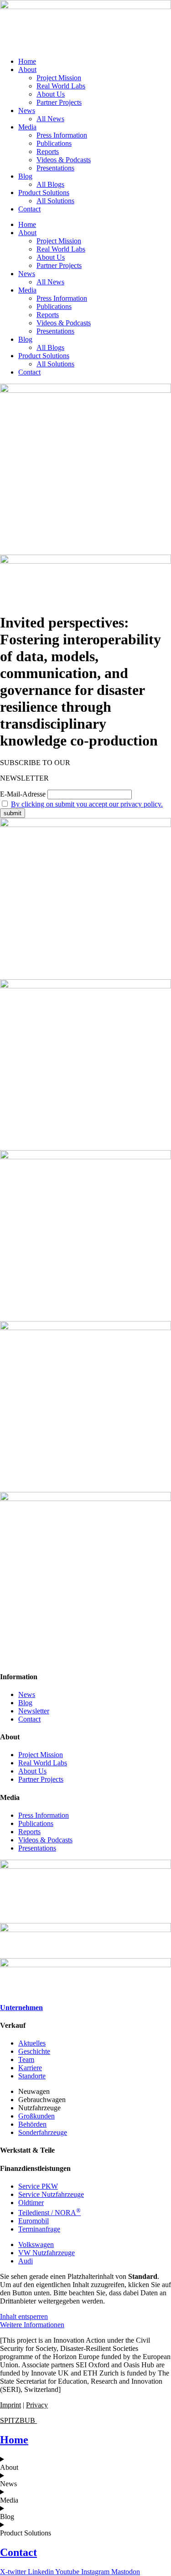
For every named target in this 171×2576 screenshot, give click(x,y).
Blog (25, 176)
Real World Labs (61, 86)
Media (27, 127)
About (27, 69)
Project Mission (59, 78)
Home (27, 61)
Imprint (10, 2405)
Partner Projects (59, 102)
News (27, 111)
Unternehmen (21, 2008)
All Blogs (50, 184)
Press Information (62, 135)
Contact (29, 209)
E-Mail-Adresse (23, 794)
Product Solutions (44, 193)
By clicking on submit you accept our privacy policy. (87, 804)
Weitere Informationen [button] (32, 2325)
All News (50, 119)
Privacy (37, 2405)
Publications (54, 143)
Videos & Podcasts (64, 160)
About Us (51, 94)
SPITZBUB (18, 2420)
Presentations (55, 168)
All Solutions (55, 201)
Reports (48, 152)
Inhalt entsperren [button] (24, 2316)
